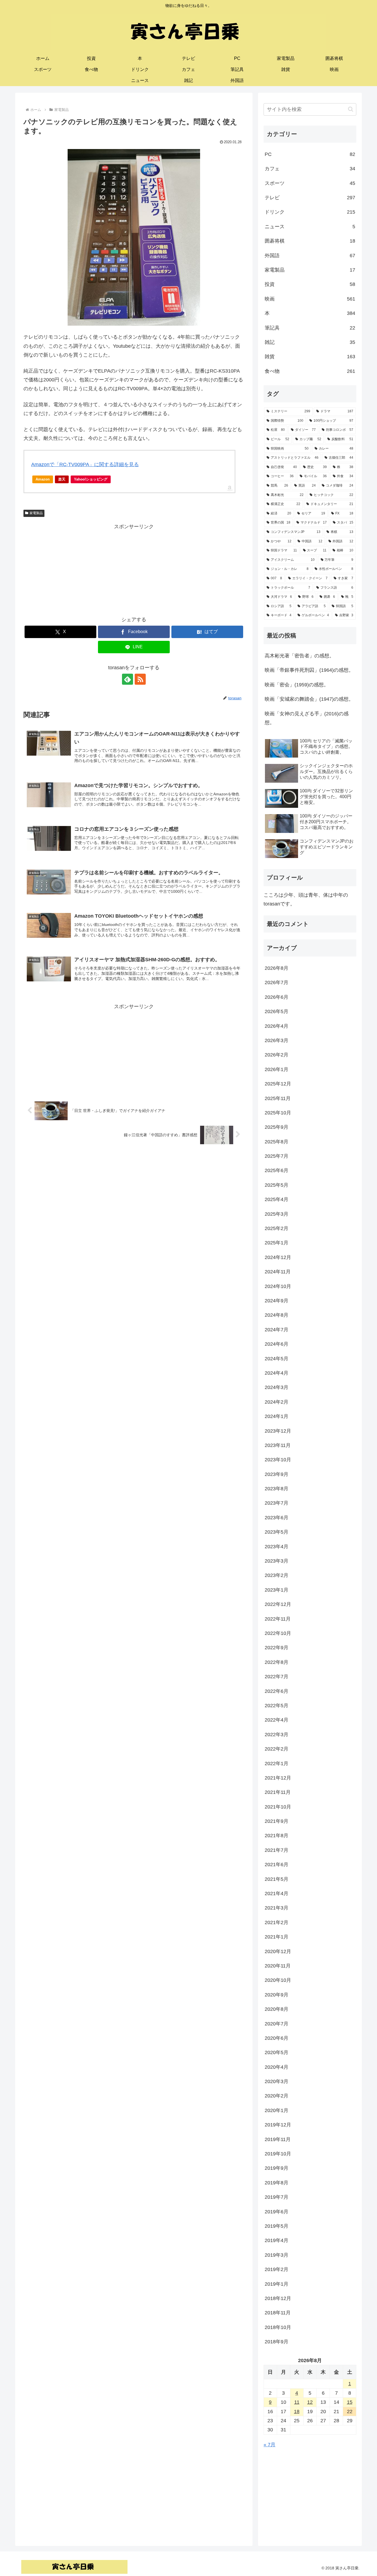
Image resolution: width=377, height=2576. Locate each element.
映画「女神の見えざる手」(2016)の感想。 (307, 718)
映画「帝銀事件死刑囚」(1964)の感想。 (309, 670)
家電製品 (36, 513)
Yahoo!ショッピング (91, 479)
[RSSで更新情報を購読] (140, 679)
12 (310, 2402)
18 (297, 2412)
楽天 (62, 479)
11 (297, 2402)
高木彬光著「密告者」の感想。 (299, 656)
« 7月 (270, 2445)
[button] (351, 109)
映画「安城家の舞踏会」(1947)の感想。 (309, 699)
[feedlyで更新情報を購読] (128, 679)
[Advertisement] (134, 570)
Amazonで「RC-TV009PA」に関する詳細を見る (85, 464)
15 (350, 2402)
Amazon (43, 479)
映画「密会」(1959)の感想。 (297, 685)
